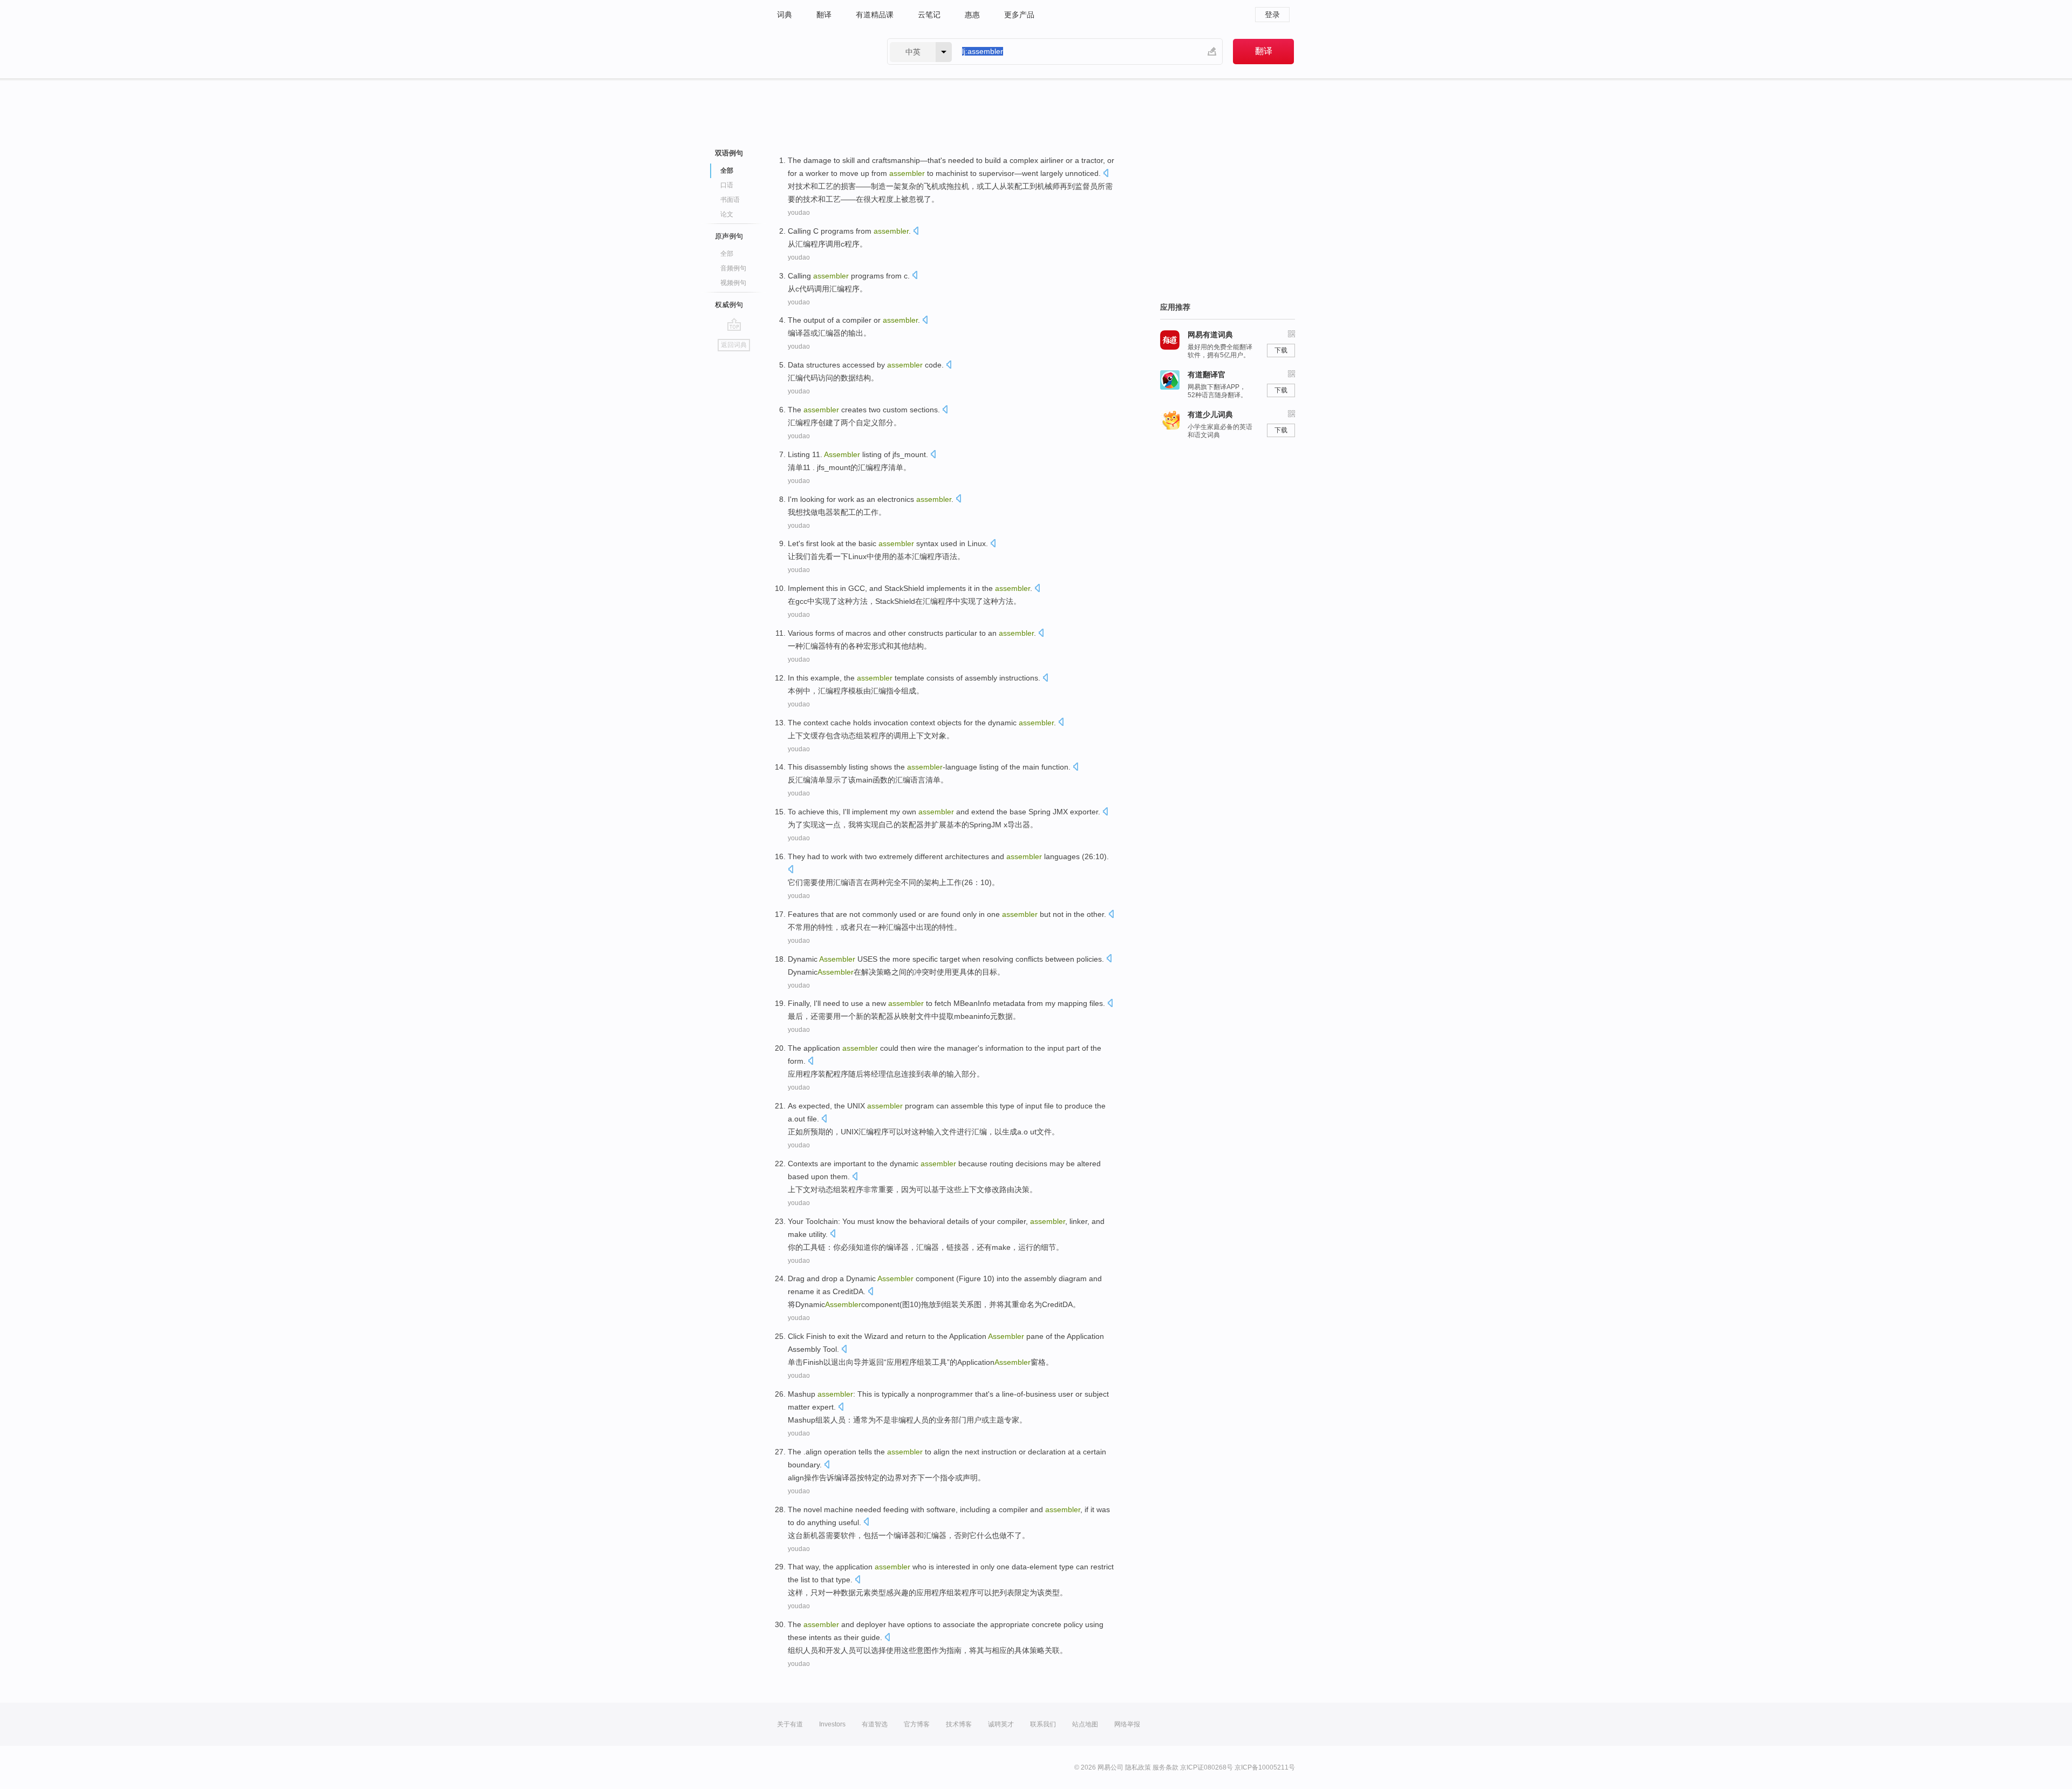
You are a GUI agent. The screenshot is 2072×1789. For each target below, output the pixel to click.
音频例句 (733, 268)
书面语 (730, 200)
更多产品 (1019, 15)
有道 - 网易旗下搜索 (821, 52)
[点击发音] (1106, 174)
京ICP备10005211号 (1265, 1767)
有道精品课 (875, 15)
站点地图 (1085, 1724)
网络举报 (1127, 1724)
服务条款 (1165, 1767)
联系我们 (1043, 1724)
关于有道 (790, 1724)
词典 (785, 15)
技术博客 (959, 1724)
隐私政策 (1138, 1767)
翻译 (824, 15)
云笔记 (929, 15)
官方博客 (917, 1724)
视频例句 (733, 283)
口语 (727, 185)
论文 (727, 214)
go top (734, 324)
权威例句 (729, 305)
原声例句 (729, 236)
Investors (832, 1724)
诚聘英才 (1001, 1724)
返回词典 (734, 345)
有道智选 (875, 1724)
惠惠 (972, 15)
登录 (1272, 15)
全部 (727, 254)
